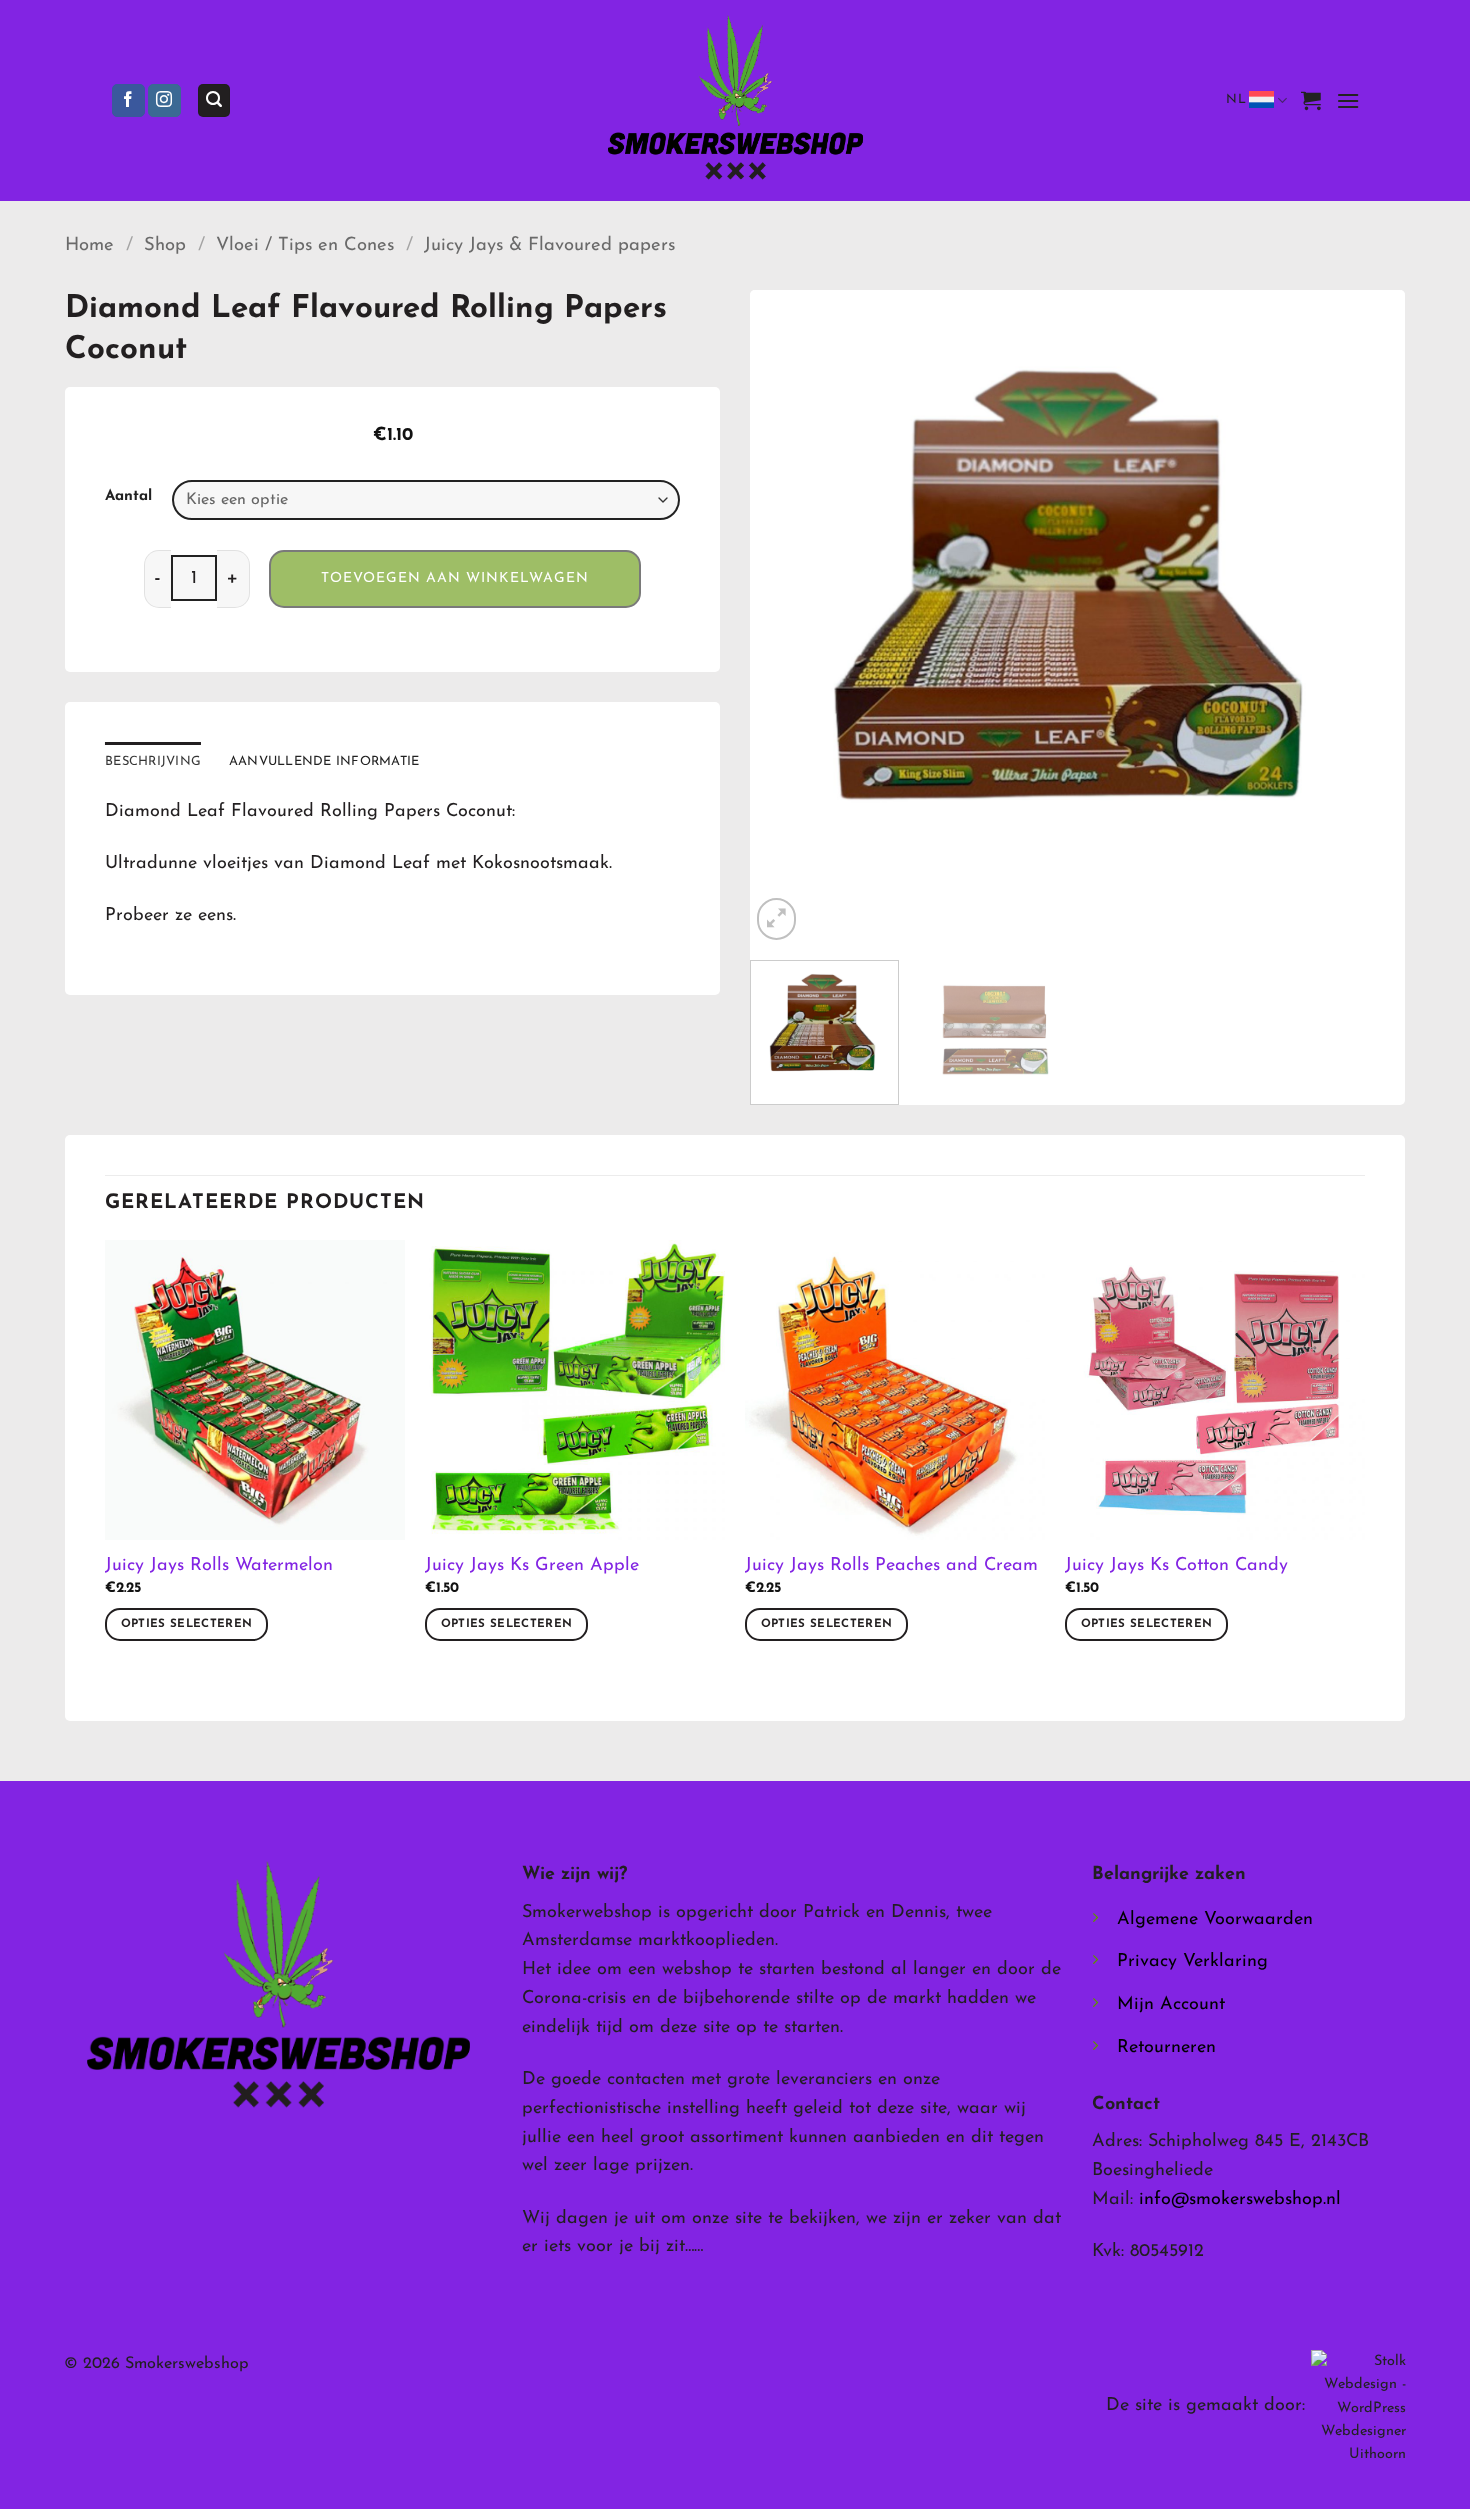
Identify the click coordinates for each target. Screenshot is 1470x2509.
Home (89, 245)
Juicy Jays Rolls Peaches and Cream (891, 1566)
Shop (165, 245)
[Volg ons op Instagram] (164, 101)
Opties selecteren (187, 1624)
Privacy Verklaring (1192, 1962)
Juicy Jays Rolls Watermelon (219, 1566)
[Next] (1367, 617)
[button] (214, 100)
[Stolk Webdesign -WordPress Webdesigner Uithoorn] (1358, 2407)
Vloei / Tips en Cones (305, 245)
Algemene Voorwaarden (1215, 1920)
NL (1236, 99)
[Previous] (788, 617)
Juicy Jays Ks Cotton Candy (1176, 1566)
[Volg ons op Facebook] (128, 101)
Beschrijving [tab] (153, 761)
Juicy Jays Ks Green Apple (532, 1566)
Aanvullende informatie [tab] (324, 761)
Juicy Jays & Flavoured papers (549, 245)
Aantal (128, 496)
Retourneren (1166, 2048)
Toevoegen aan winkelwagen (455, 578)
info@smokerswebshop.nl (1240, 2200)
